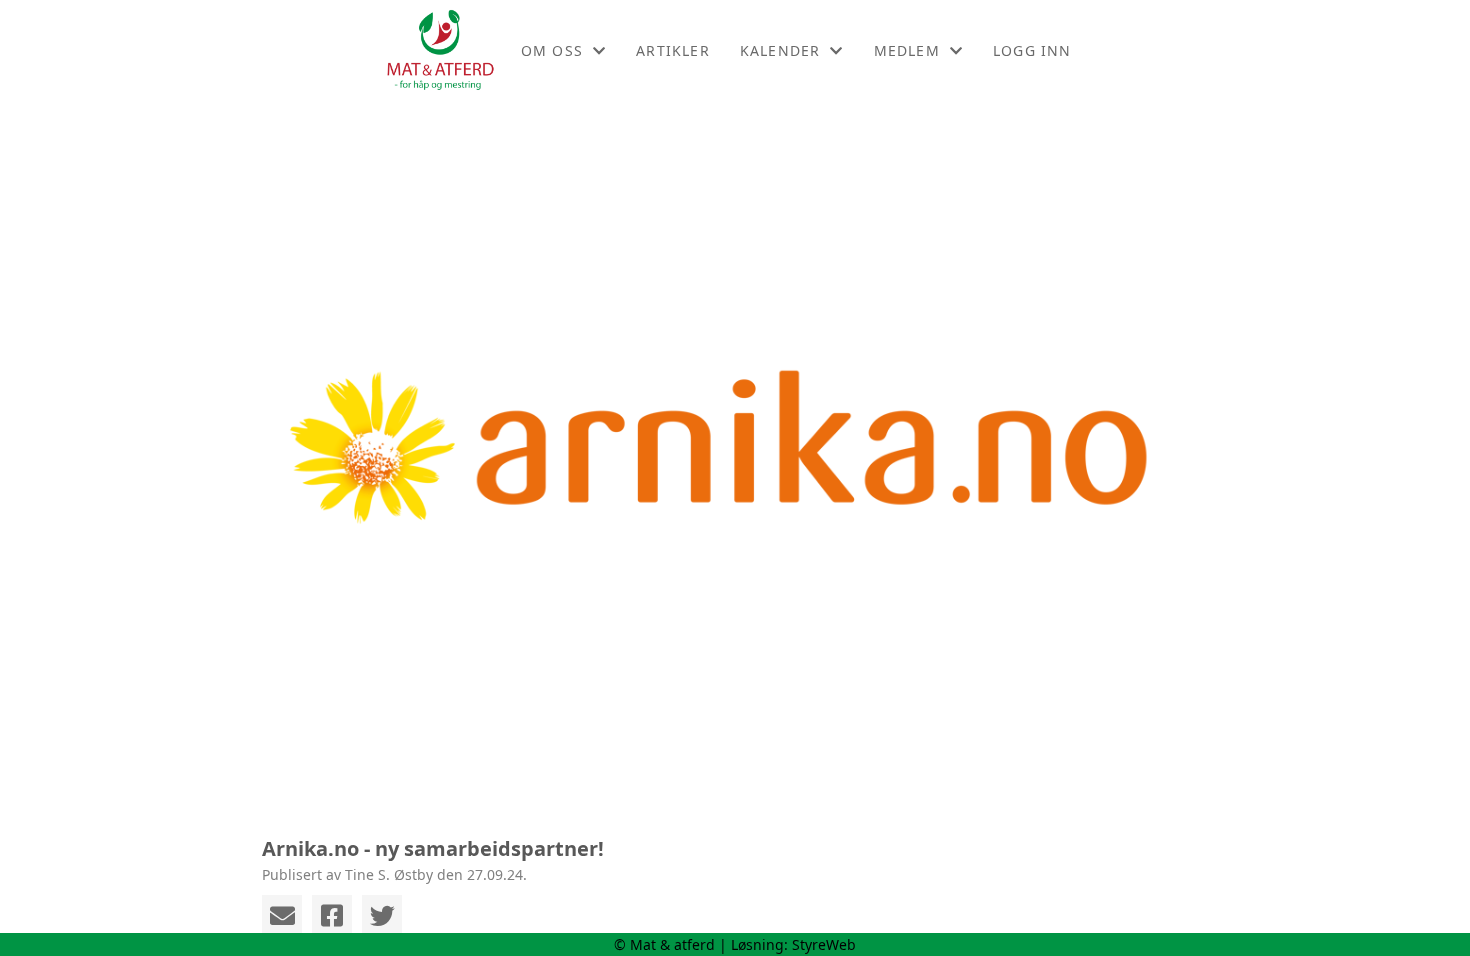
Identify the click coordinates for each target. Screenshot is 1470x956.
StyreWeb (824, 944)
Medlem (907, 50)
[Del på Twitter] (382, 915)
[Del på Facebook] (332, 915)
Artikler (673, 50)
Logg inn (1032, 50)
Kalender (780, 50)
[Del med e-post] (282, 915)
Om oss (552, 50)
